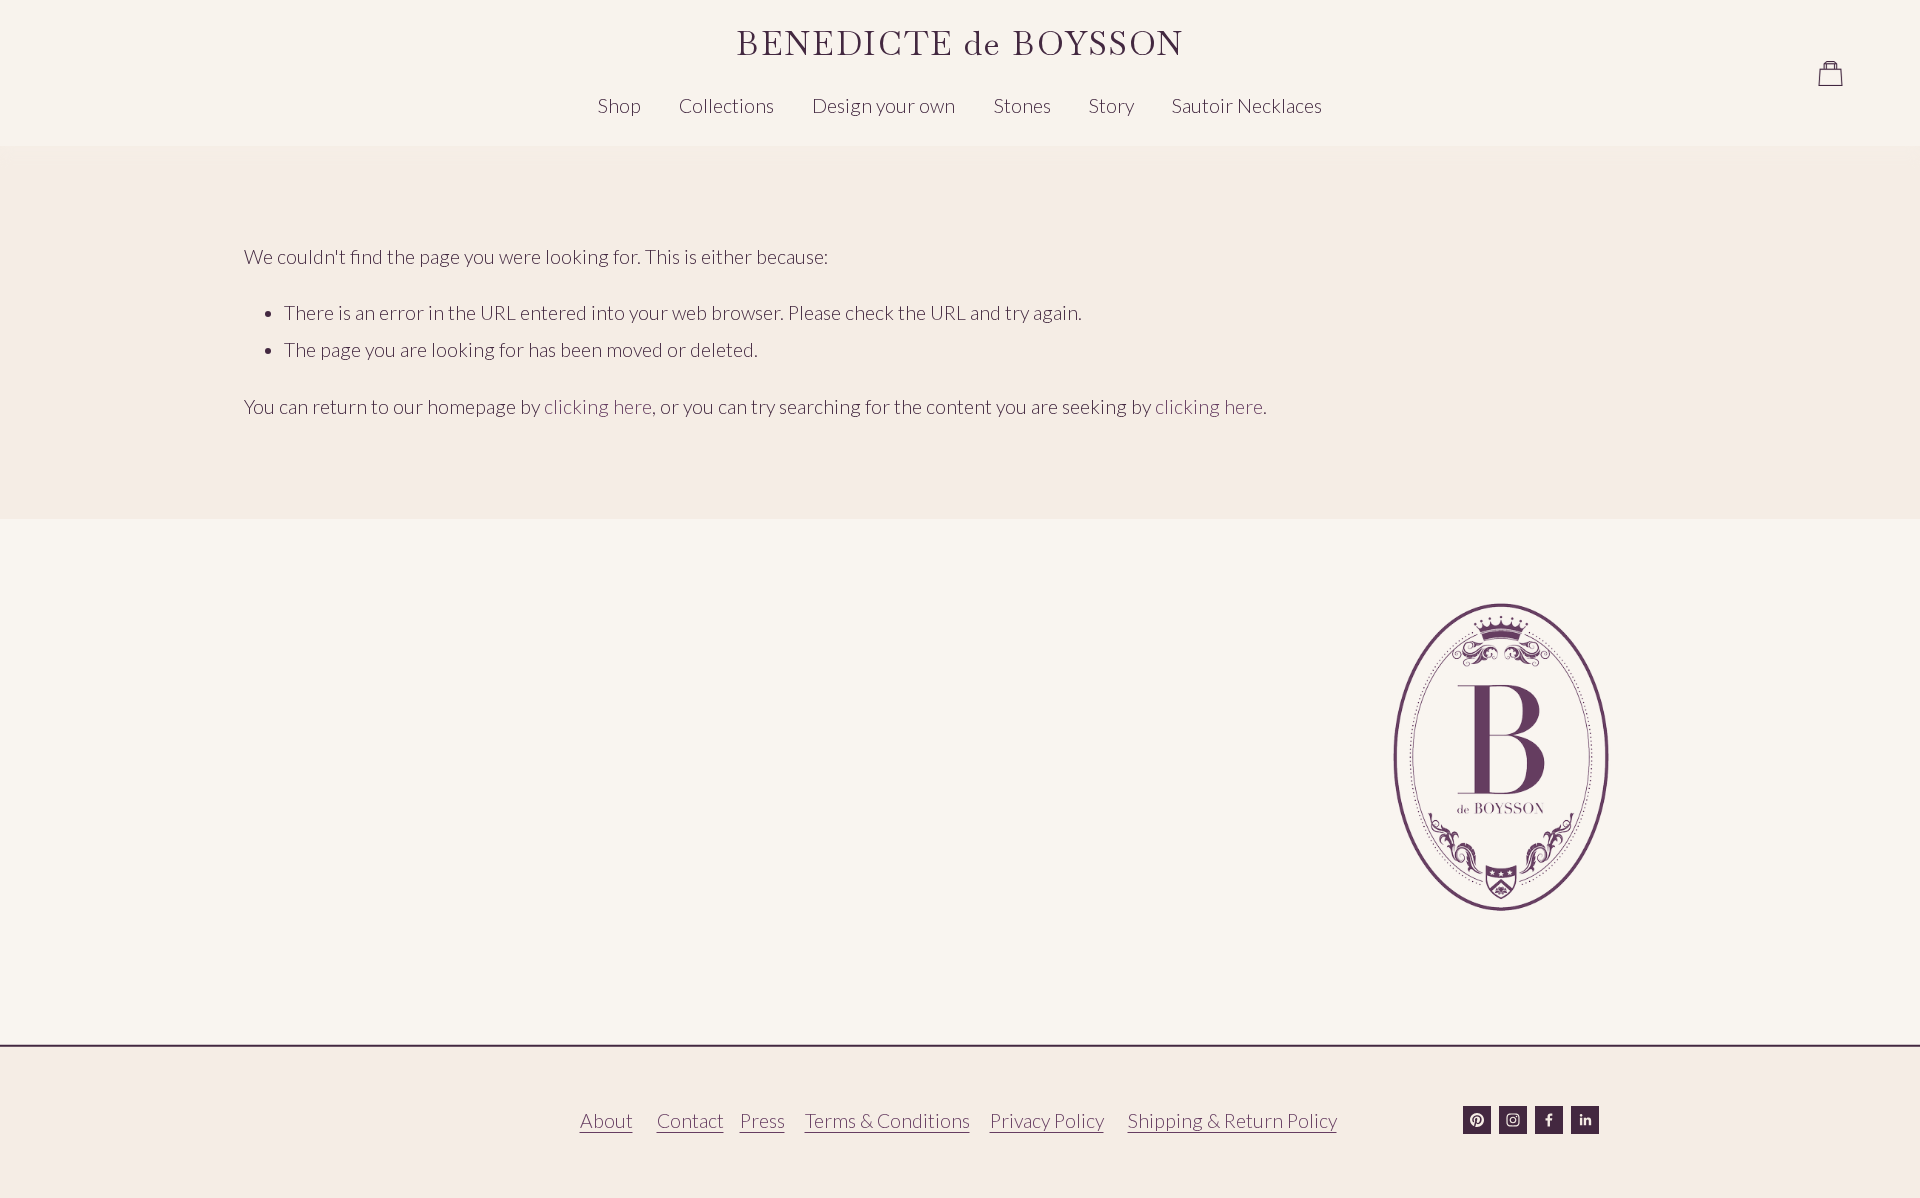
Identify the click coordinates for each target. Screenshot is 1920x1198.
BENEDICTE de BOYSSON (960, 43)
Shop (619, 105)
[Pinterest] (1477, 1120)
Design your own (883, 105)
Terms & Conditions (887, 1120)
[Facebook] (1549, 1120)
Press (762, 1120)
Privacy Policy (1047, 1120)
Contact (690, 1120)
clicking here (598, 406)
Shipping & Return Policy (1232, 1120)
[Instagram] (1513, 1120)
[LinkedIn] (1585, 1120)
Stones (1022, 105)
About (606, 1120)
